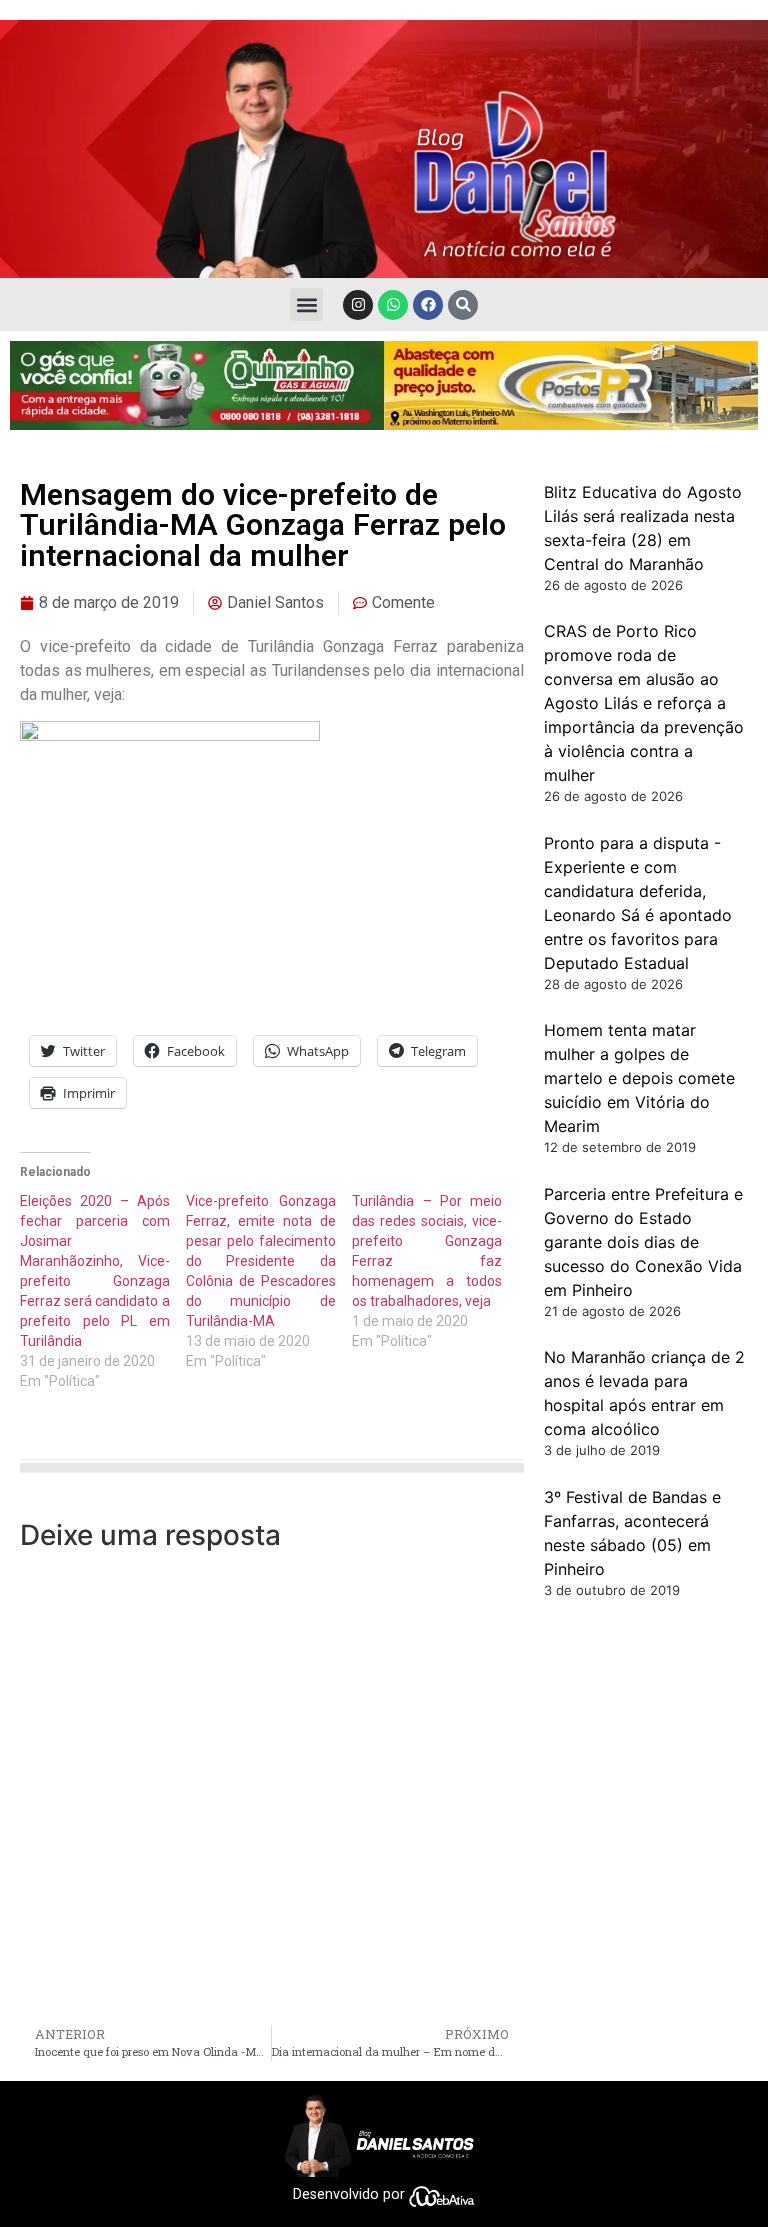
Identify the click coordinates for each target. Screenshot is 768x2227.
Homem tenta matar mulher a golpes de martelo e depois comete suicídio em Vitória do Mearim (639, 1078)
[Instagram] (358, 305)
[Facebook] (428, 305)
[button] (306, 304)
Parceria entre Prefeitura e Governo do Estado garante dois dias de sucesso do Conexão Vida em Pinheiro (643, 1242)
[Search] (463, 305)
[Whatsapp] (393, 305)
